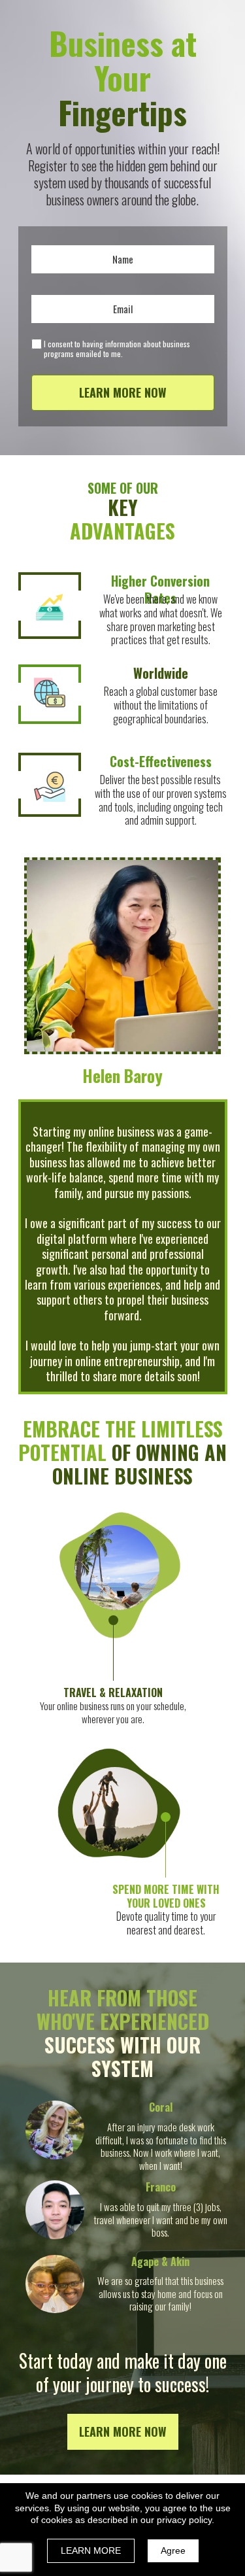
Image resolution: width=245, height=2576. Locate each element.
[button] (123, 2432)
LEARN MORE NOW (123, 392)
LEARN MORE (91, 2550)
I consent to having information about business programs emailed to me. (117, 349)
